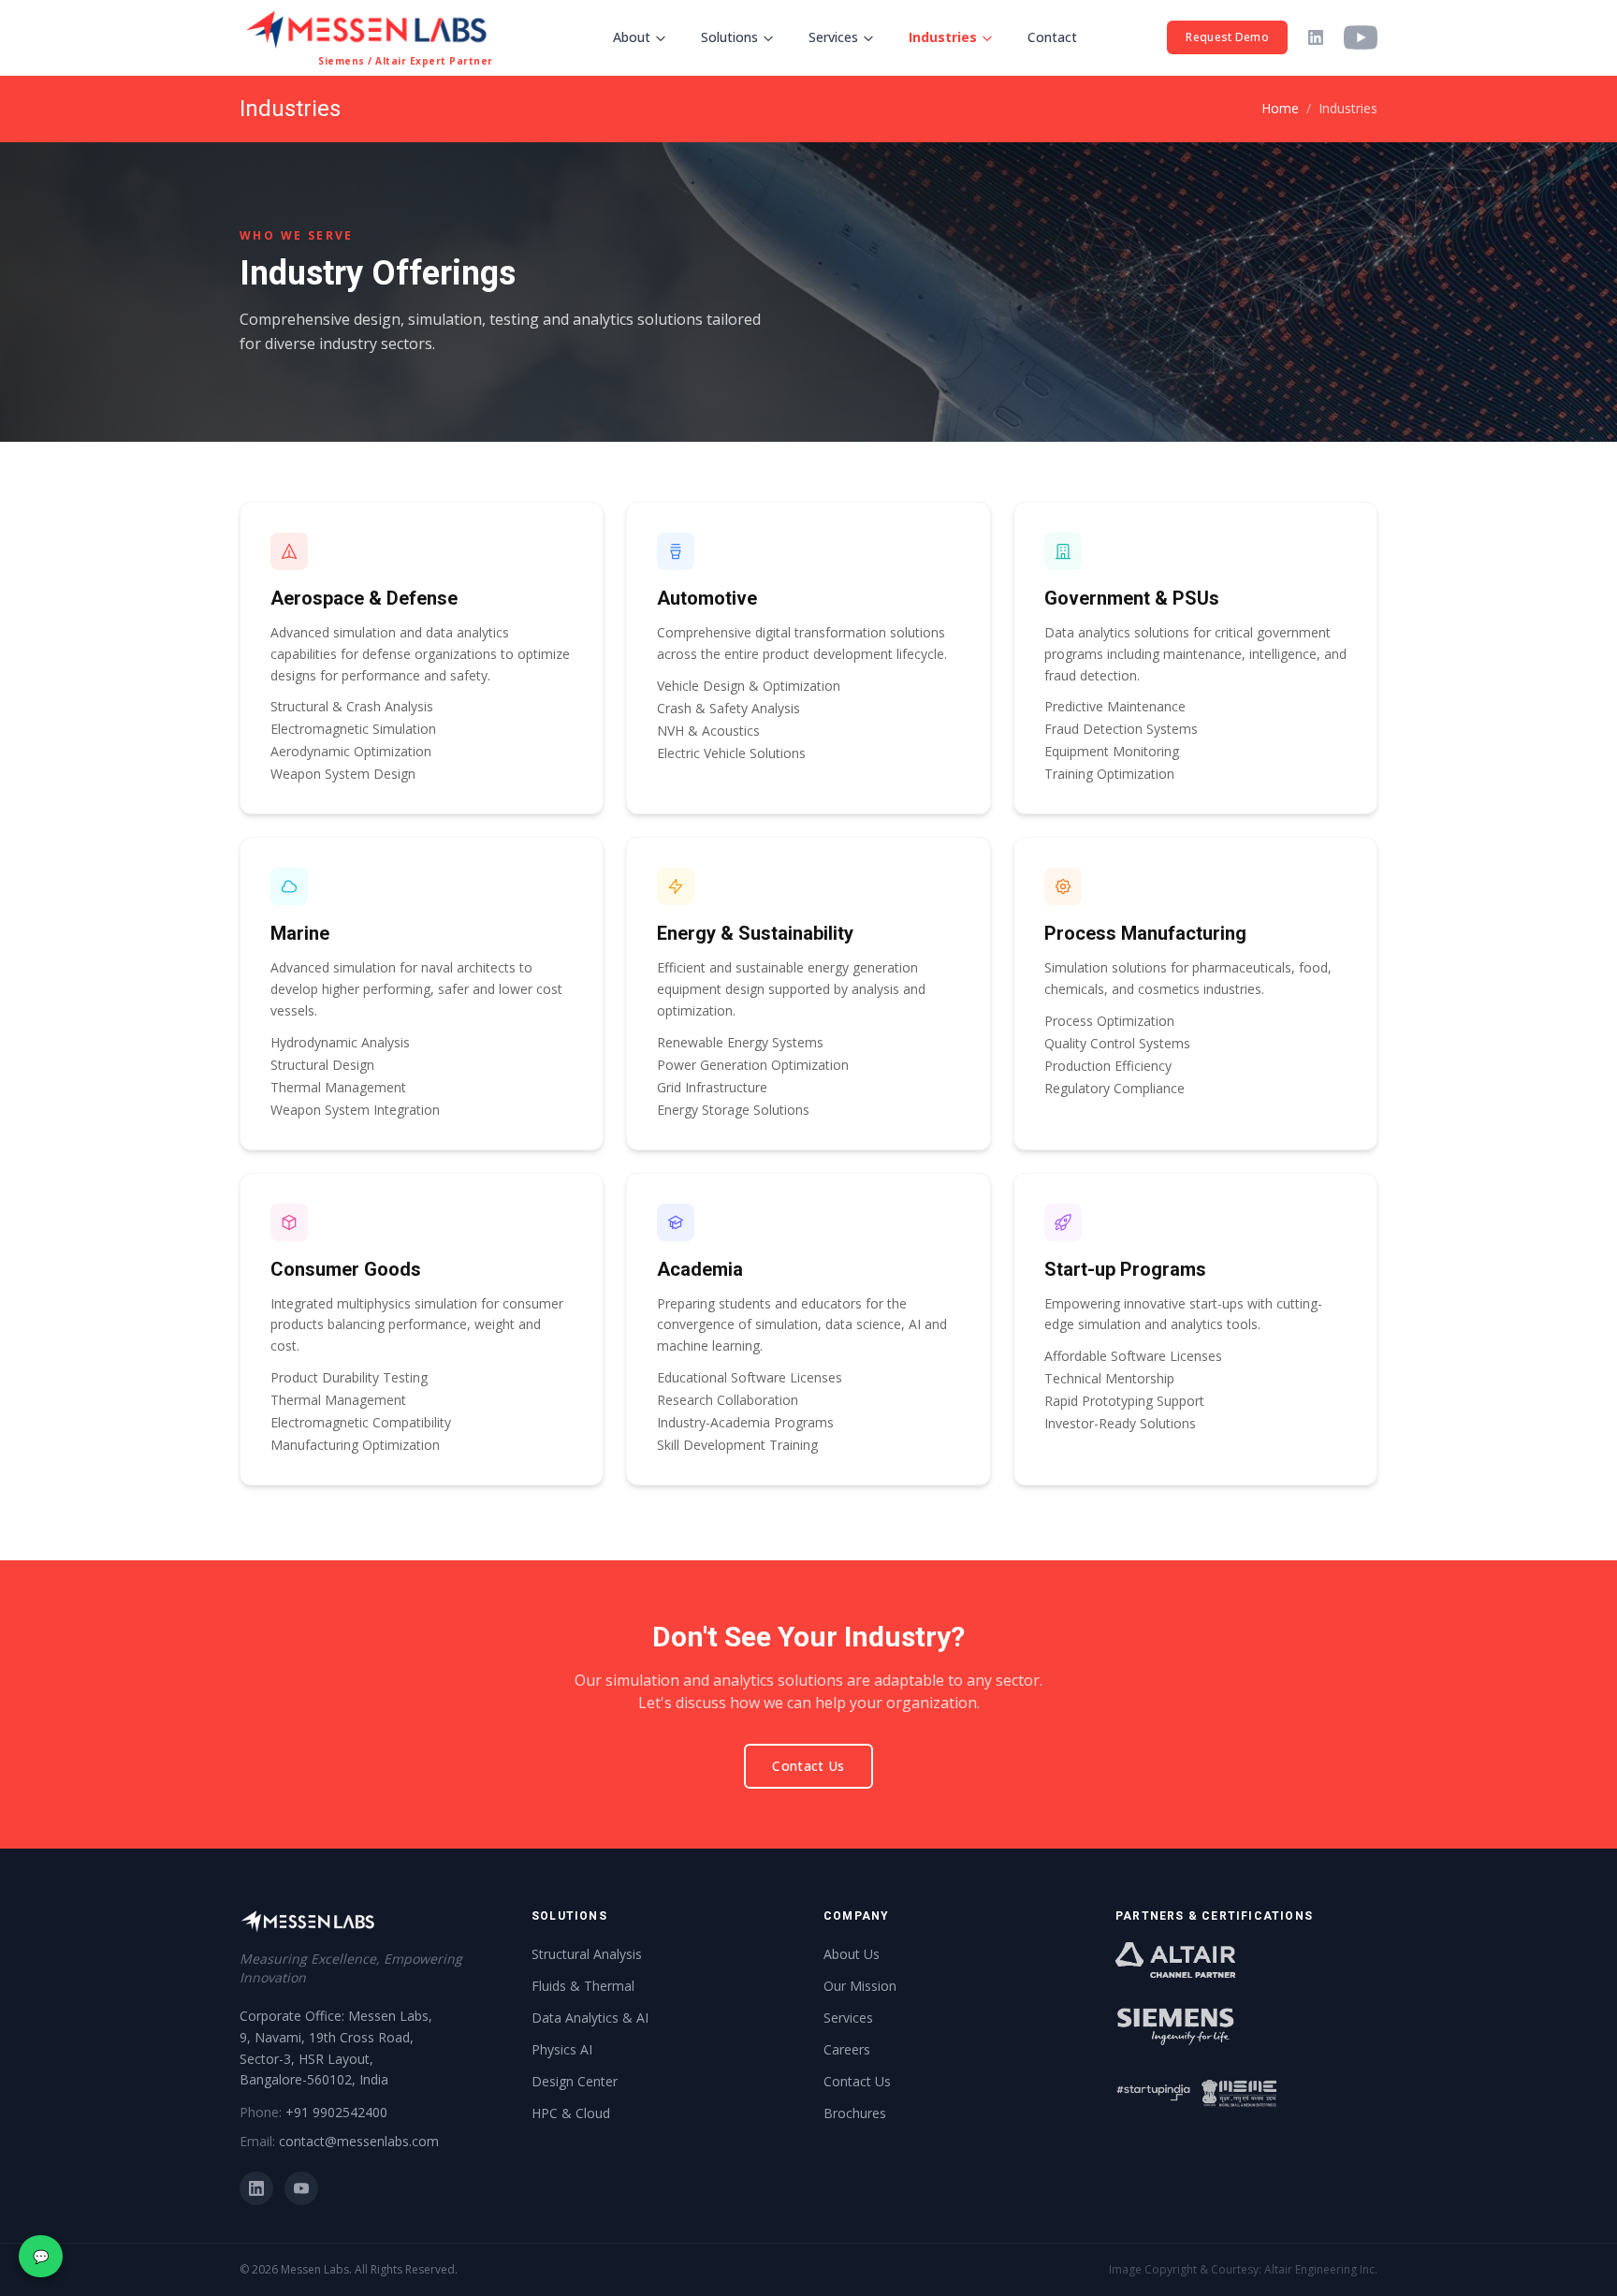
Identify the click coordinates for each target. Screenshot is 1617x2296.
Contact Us (808, 1766)
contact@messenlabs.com (359, 2141)
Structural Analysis (587, 1954)
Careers (847, 2049)
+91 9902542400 (336, 2112)
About (632, 37)
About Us (852, 1954)
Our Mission (860, 1986)
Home (1280, 108)
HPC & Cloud (571, 2113)
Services (833, 37)
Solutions (729, 37)
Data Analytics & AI (590, 2018)
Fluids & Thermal (583, 1986)
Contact (1052, 37)
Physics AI (562, 2049)
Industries (943, 37)
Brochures (855, 2113)
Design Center (575, 2081)
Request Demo (1227, 37)
